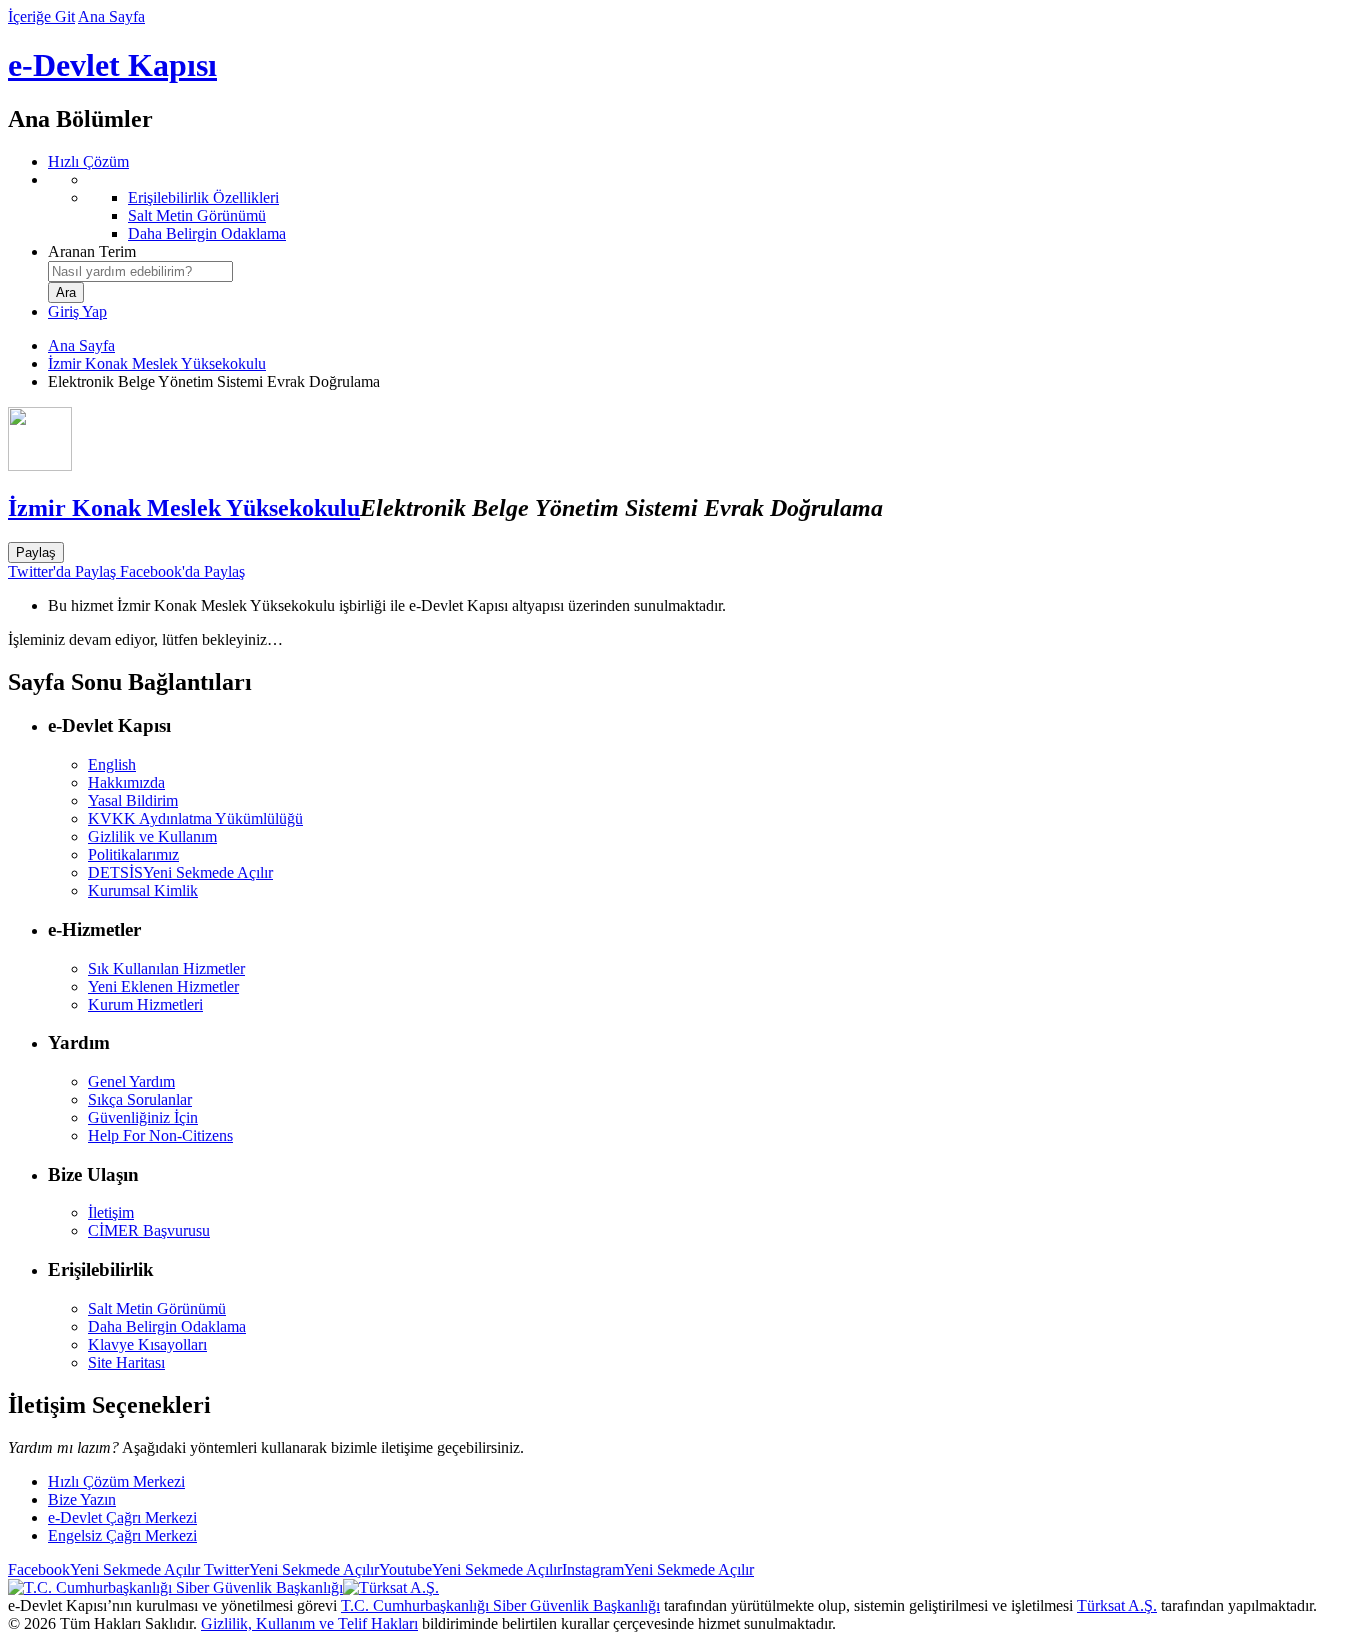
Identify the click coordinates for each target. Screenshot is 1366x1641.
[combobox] (140, 271)
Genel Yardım (131, 1081)
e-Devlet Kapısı (112, 65)
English (112, 764)
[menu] (703, 207)
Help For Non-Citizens (160, 1135)
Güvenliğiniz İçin (143, 1117)
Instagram (658, 1569)
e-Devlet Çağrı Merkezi (122, 1517)
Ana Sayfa (111, 16)
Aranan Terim (92, 251)
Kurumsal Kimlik (143, 890)
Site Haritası (126, 1362)
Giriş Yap (77, 311)
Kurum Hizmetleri (145, 1004)
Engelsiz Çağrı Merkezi (122, 1535)
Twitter (289, 1569)
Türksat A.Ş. (1117, 1605)
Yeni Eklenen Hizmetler (163, 986)
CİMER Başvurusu (149, 1230)
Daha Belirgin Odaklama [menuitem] (207, 233)
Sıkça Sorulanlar (140, 1099)
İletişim (111, 1212)
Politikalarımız (133, 854)
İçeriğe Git (41, 16)
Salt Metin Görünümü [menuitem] (197, 215)
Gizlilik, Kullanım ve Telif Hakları (309, 1623)
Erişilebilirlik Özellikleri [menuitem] (203, 197)
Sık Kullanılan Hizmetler (166, 968)
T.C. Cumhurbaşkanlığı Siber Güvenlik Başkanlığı (500, 1605)
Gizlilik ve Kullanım (152, 836)
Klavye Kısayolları (147, 1344)
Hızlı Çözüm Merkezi (116, 1481)
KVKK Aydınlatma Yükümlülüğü (195, 818)
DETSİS (180, 872)
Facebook (104, 1569)
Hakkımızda (126, 782)
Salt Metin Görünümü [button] (157, 1308)
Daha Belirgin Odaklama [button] (167, 1326)
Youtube (470, 1569)
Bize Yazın (82, 1499)
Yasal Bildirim (133, 800)
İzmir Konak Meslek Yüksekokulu (157, 363)
